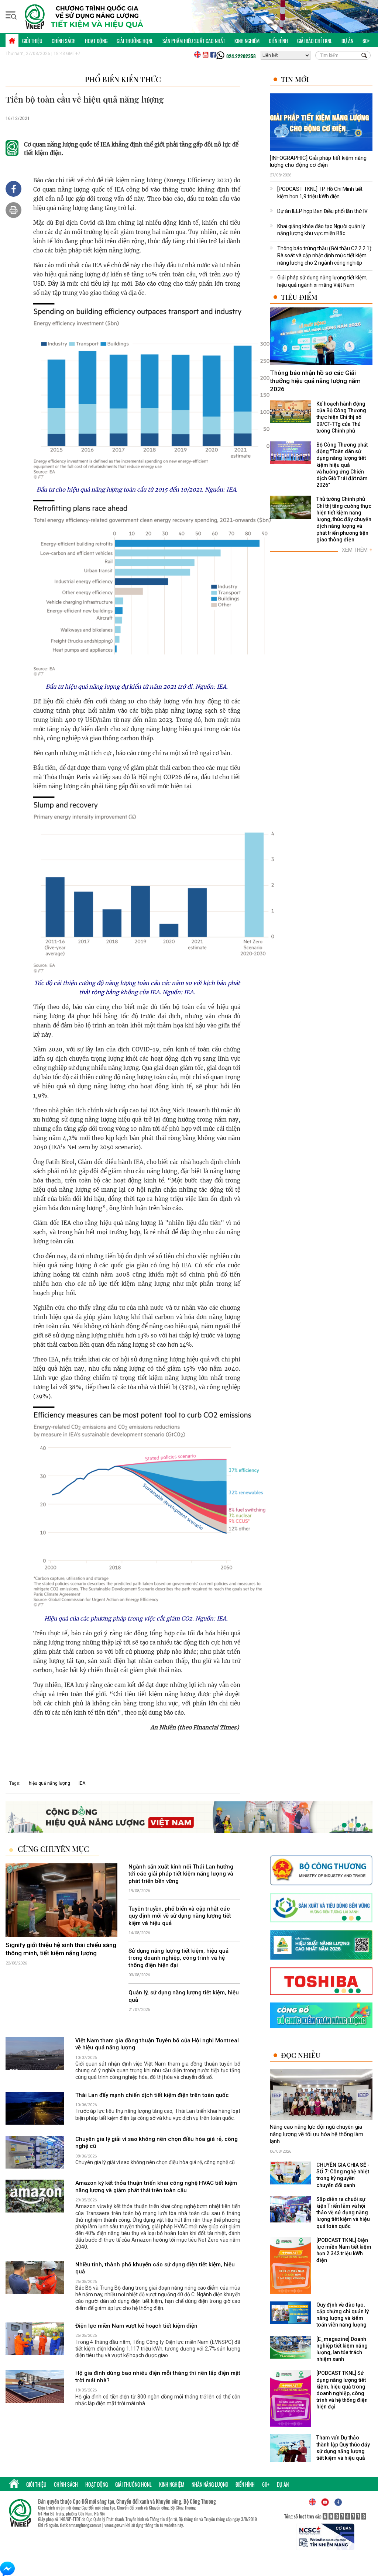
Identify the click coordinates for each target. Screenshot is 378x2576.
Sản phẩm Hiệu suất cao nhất (194, 41)
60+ (366, 41)
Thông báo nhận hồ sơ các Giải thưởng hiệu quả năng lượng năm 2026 (315, 381)
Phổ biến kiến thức (123, 79)
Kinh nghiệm (247, 41)
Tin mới (295, 79)
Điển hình (278, 41)
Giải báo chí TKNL (315, 41)
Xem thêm (357, 550)
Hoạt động (96, 41)
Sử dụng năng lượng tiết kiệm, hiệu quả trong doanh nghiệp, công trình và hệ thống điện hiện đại (178, 1958)
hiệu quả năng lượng (49, 1783)
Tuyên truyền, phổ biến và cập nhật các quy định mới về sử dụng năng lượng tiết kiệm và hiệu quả (180, 1916)
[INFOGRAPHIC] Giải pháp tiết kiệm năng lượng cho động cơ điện (318, 162)
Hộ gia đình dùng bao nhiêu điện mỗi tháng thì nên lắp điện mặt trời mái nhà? (158, 2377)
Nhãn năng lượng (210, 2484)
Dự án (347, 41)
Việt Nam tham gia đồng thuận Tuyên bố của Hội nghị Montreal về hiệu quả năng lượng (157, 2044)
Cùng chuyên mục (53, 1849)
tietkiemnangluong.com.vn (80, 2525)
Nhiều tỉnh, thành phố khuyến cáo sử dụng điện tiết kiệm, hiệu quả (155, 2268)
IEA (82, 1783)
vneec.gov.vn (114, 2525)
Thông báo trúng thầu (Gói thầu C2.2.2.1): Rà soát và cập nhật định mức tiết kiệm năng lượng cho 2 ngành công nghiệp (325, 256)
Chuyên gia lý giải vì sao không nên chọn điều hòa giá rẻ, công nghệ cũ (157, 2143)
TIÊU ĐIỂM (299, 297)
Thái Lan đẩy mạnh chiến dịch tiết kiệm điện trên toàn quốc (152, 2095)
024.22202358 (241, 56)
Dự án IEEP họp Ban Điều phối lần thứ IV (322, 211)
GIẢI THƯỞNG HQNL (135, 41)
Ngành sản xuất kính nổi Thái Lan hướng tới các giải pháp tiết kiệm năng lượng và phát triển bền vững (181, 1874)
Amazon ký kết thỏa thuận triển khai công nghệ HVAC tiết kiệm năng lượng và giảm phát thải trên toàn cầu (156, 2187)
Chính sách (64, 41)
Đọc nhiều (301, 2055)
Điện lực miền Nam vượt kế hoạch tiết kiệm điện (136, 2326)
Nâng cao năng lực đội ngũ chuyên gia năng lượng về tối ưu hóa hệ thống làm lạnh (317, 2134)
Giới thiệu (32, 41)
